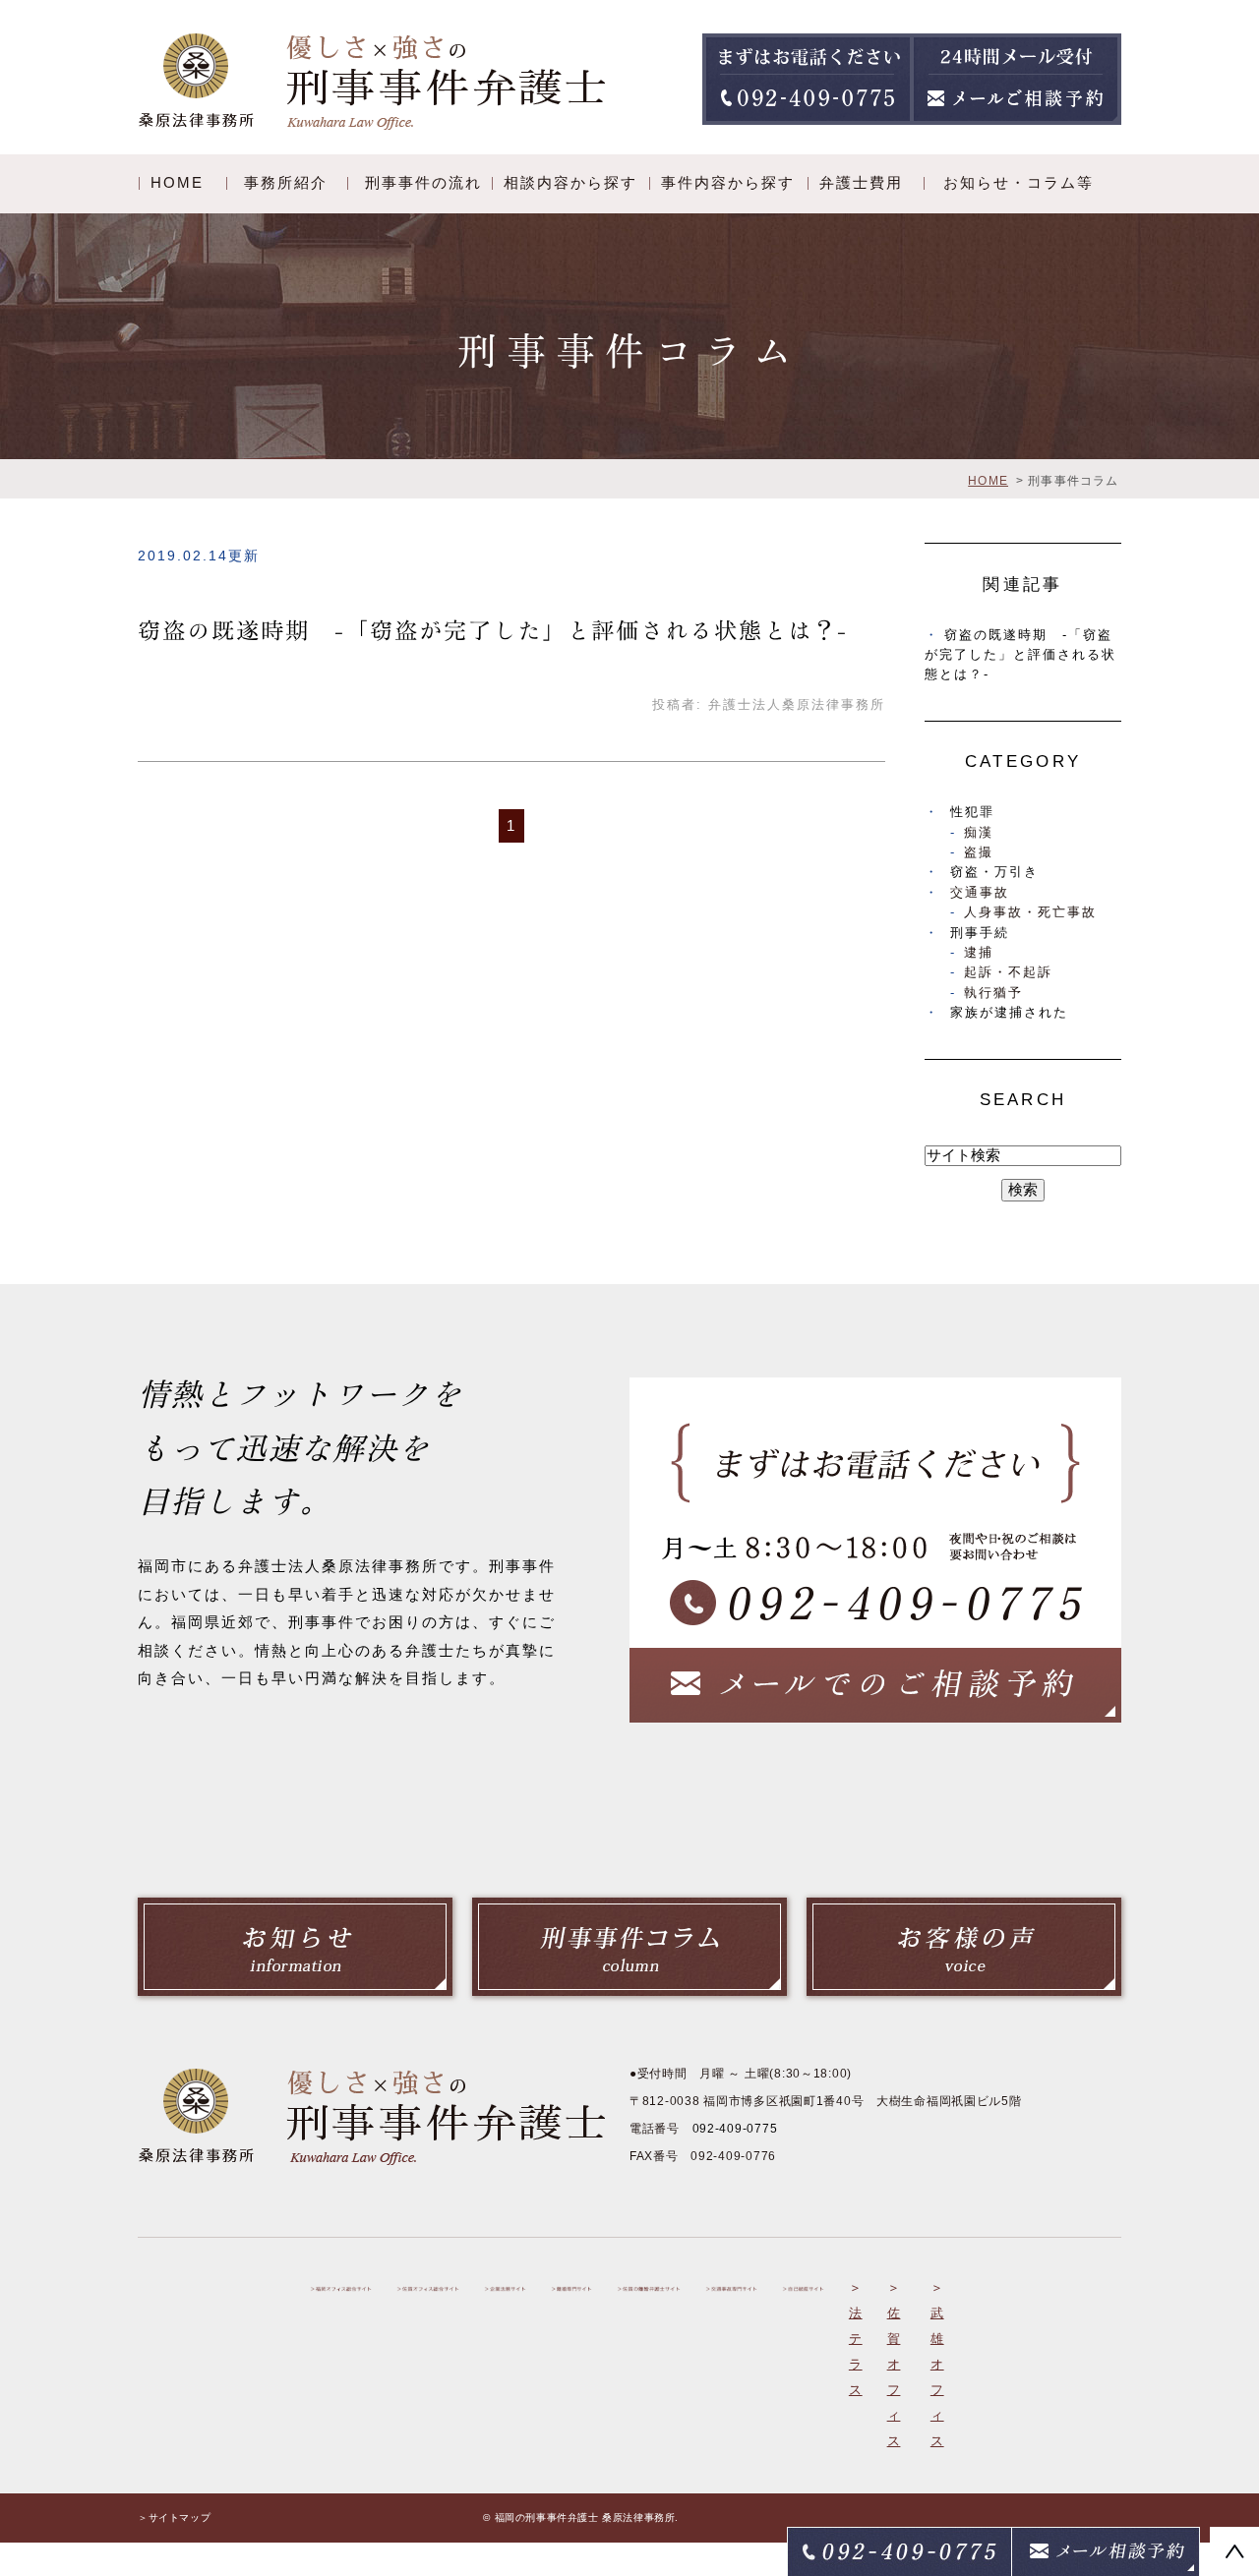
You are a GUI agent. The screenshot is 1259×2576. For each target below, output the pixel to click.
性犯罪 (972, 812)
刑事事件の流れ (423, 182)
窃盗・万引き (994, 872)
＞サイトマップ (174, 2517)
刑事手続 (980, 933)
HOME (177, 182)
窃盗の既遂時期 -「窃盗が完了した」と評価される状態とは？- (493, 631)
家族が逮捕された (1009, 1012)
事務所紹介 (286, 182)
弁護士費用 (861, 182)
